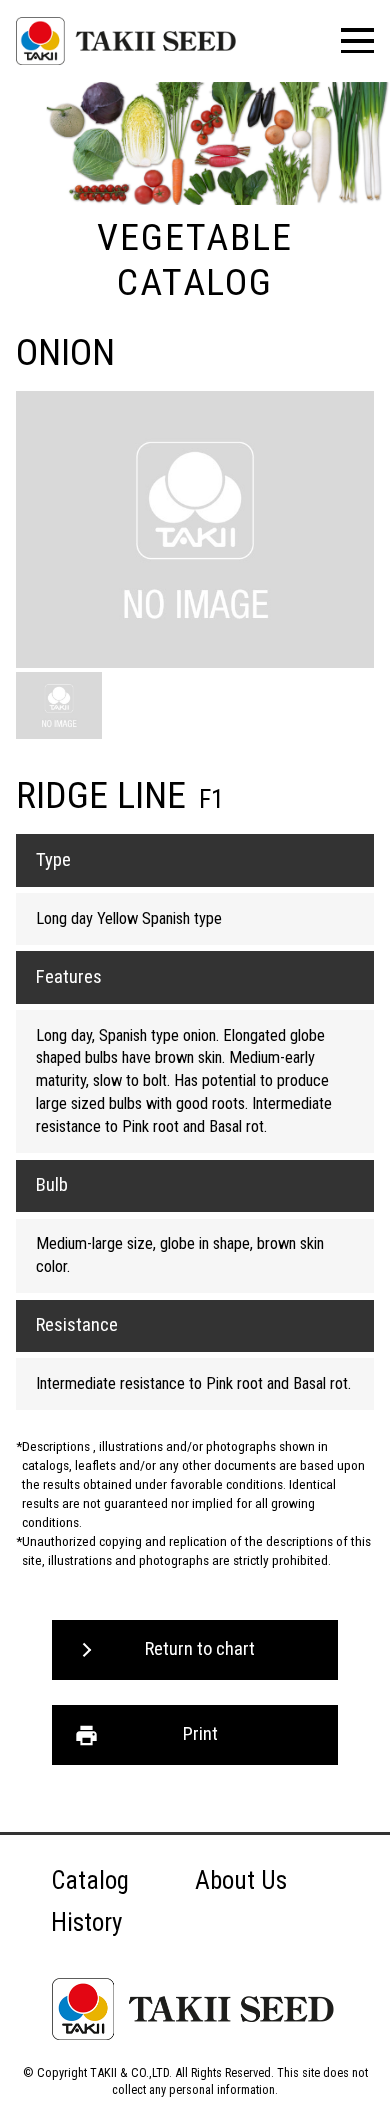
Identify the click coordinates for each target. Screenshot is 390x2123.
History (86, 1922)
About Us (241, 1880)
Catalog (90, 1880)
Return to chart (200, 1649)
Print (200, 1734)
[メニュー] (357, 40)
